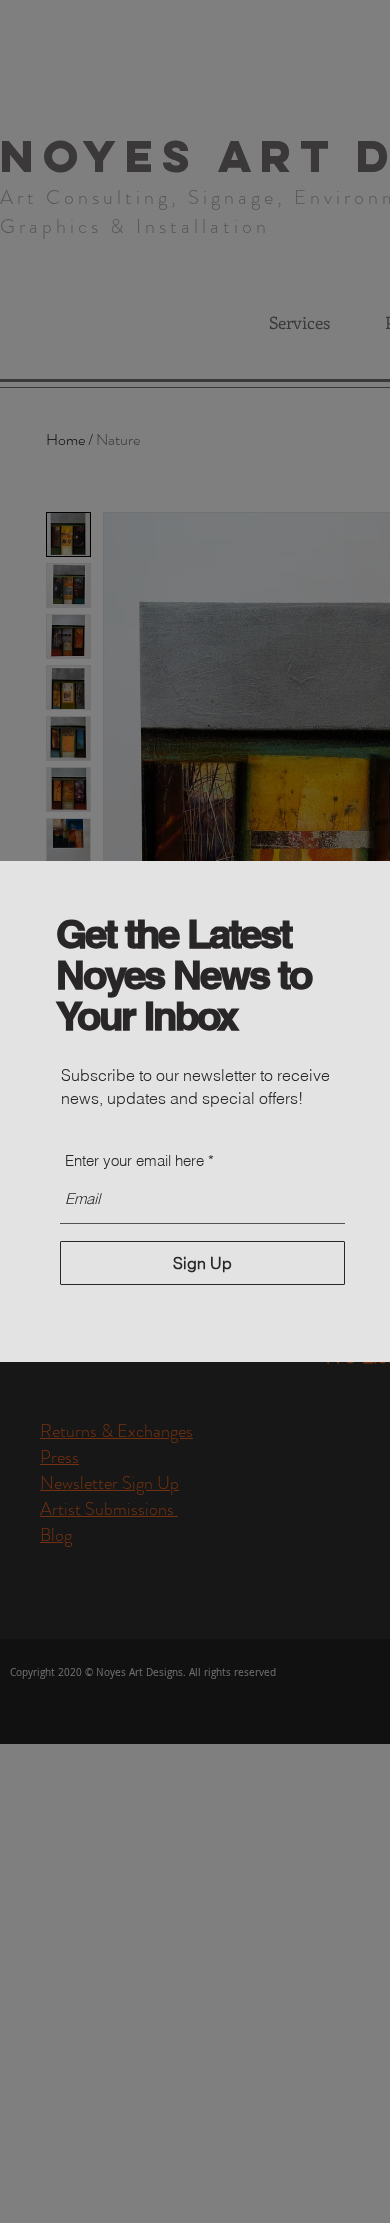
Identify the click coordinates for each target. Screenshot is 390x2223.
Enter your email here (134, 1160)
